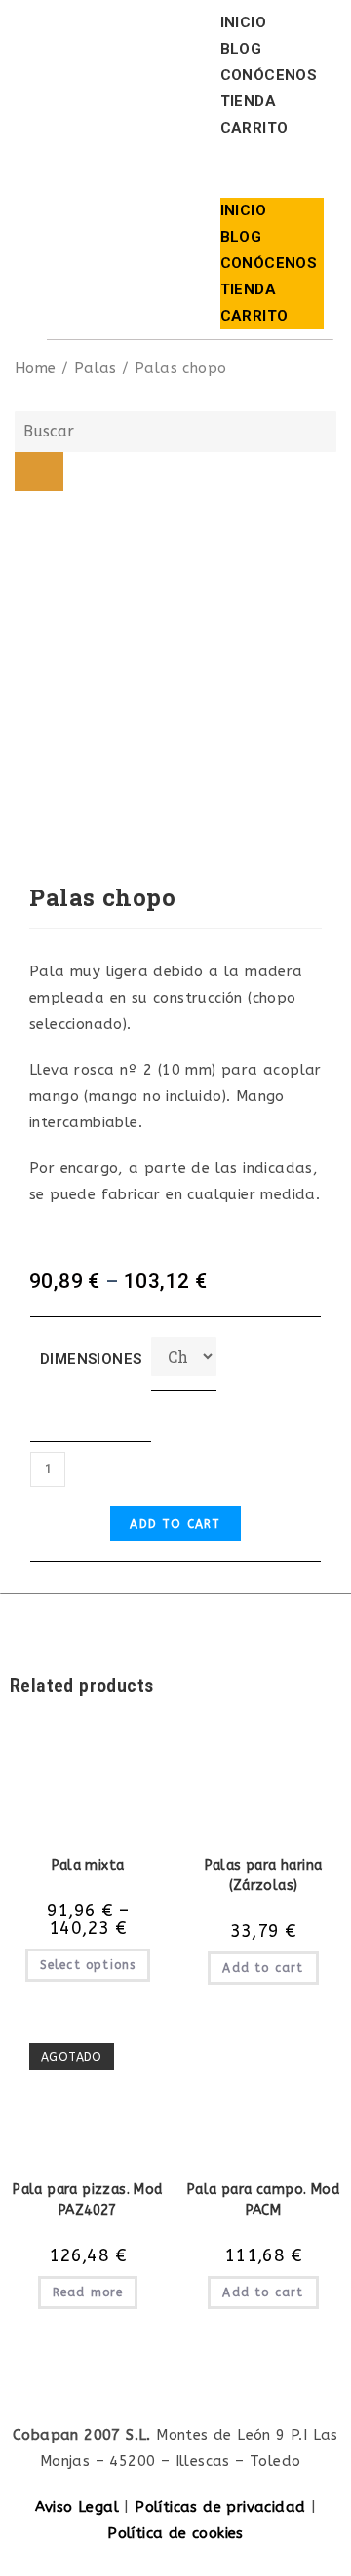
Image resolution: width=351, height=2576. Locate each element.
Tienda (248, 101)
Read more (88, 2292)
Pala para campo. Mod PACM (263, 2200)
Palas (96, 368)
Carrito (254, 128)
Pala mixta (88, 1865)
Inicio (243, 22)
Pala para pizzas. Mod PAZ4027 (87, 2200)
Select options (88, 1965)
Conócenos (269, 75)
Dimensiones (91, 1359)
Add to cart (175, 1524)
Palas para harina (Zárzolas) (264, 1875)
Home (36, 368)
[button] (272, 170)
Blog (241, 49)
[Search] (39, 472)
